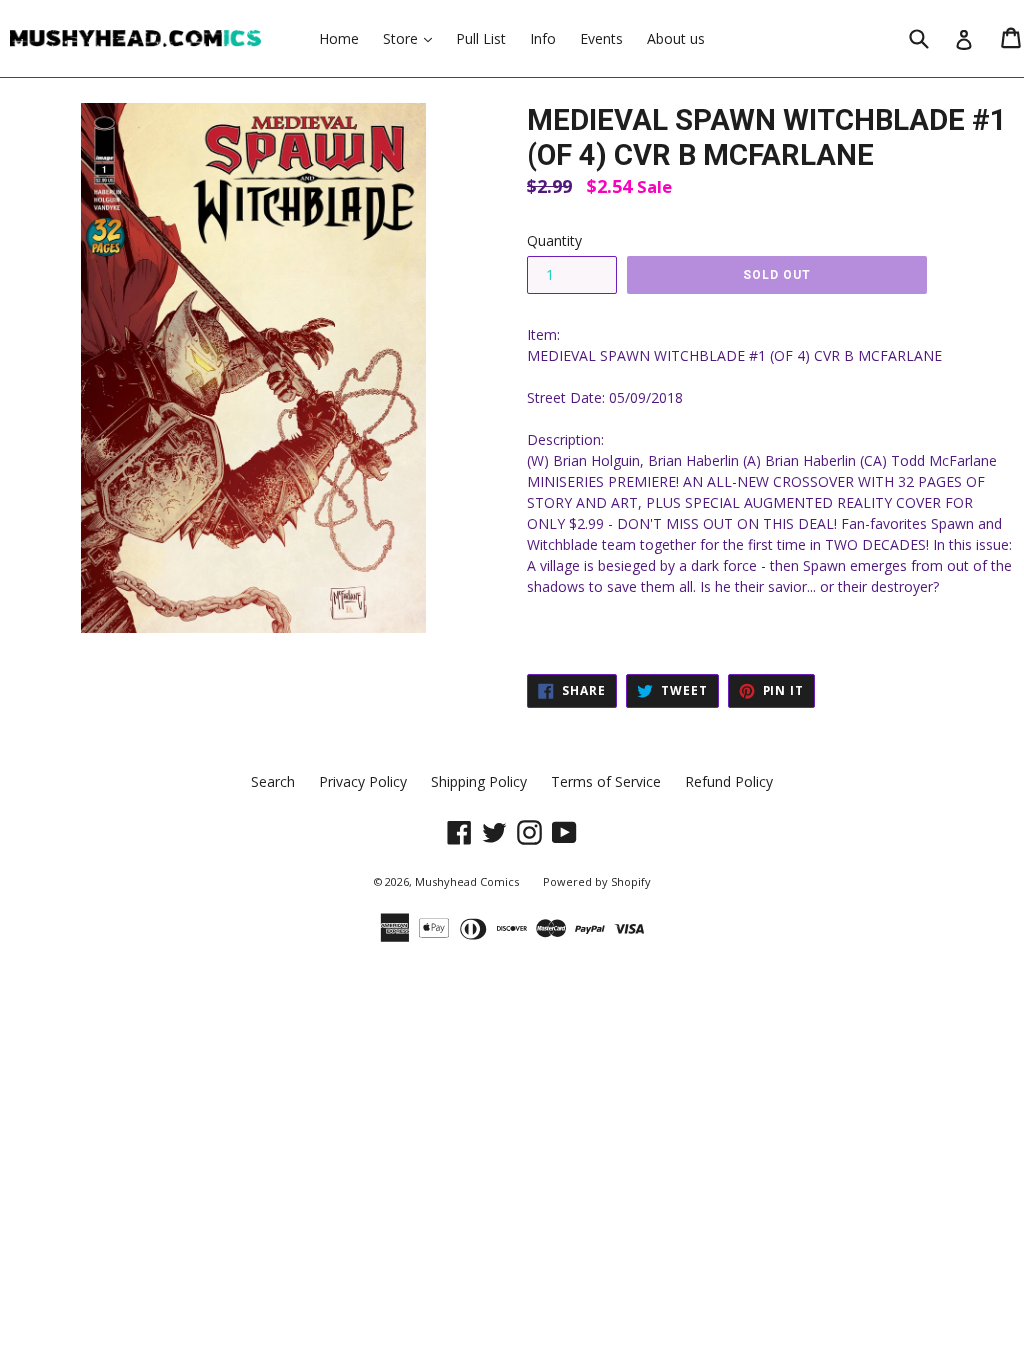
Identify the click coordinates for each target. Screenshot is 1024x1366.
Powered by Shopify (597, 881)
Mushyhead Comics (467, 881)
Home (339, 38)
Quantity (554, 240)
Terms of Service (606, 781)
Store (412, 38)
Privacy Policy (363, 781)
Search (273, 781)
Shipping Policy (479, 781)
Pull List (481, 38)
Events (601, 38)
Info (543, 38)
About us (676, 38)
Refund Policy (729, 781)
